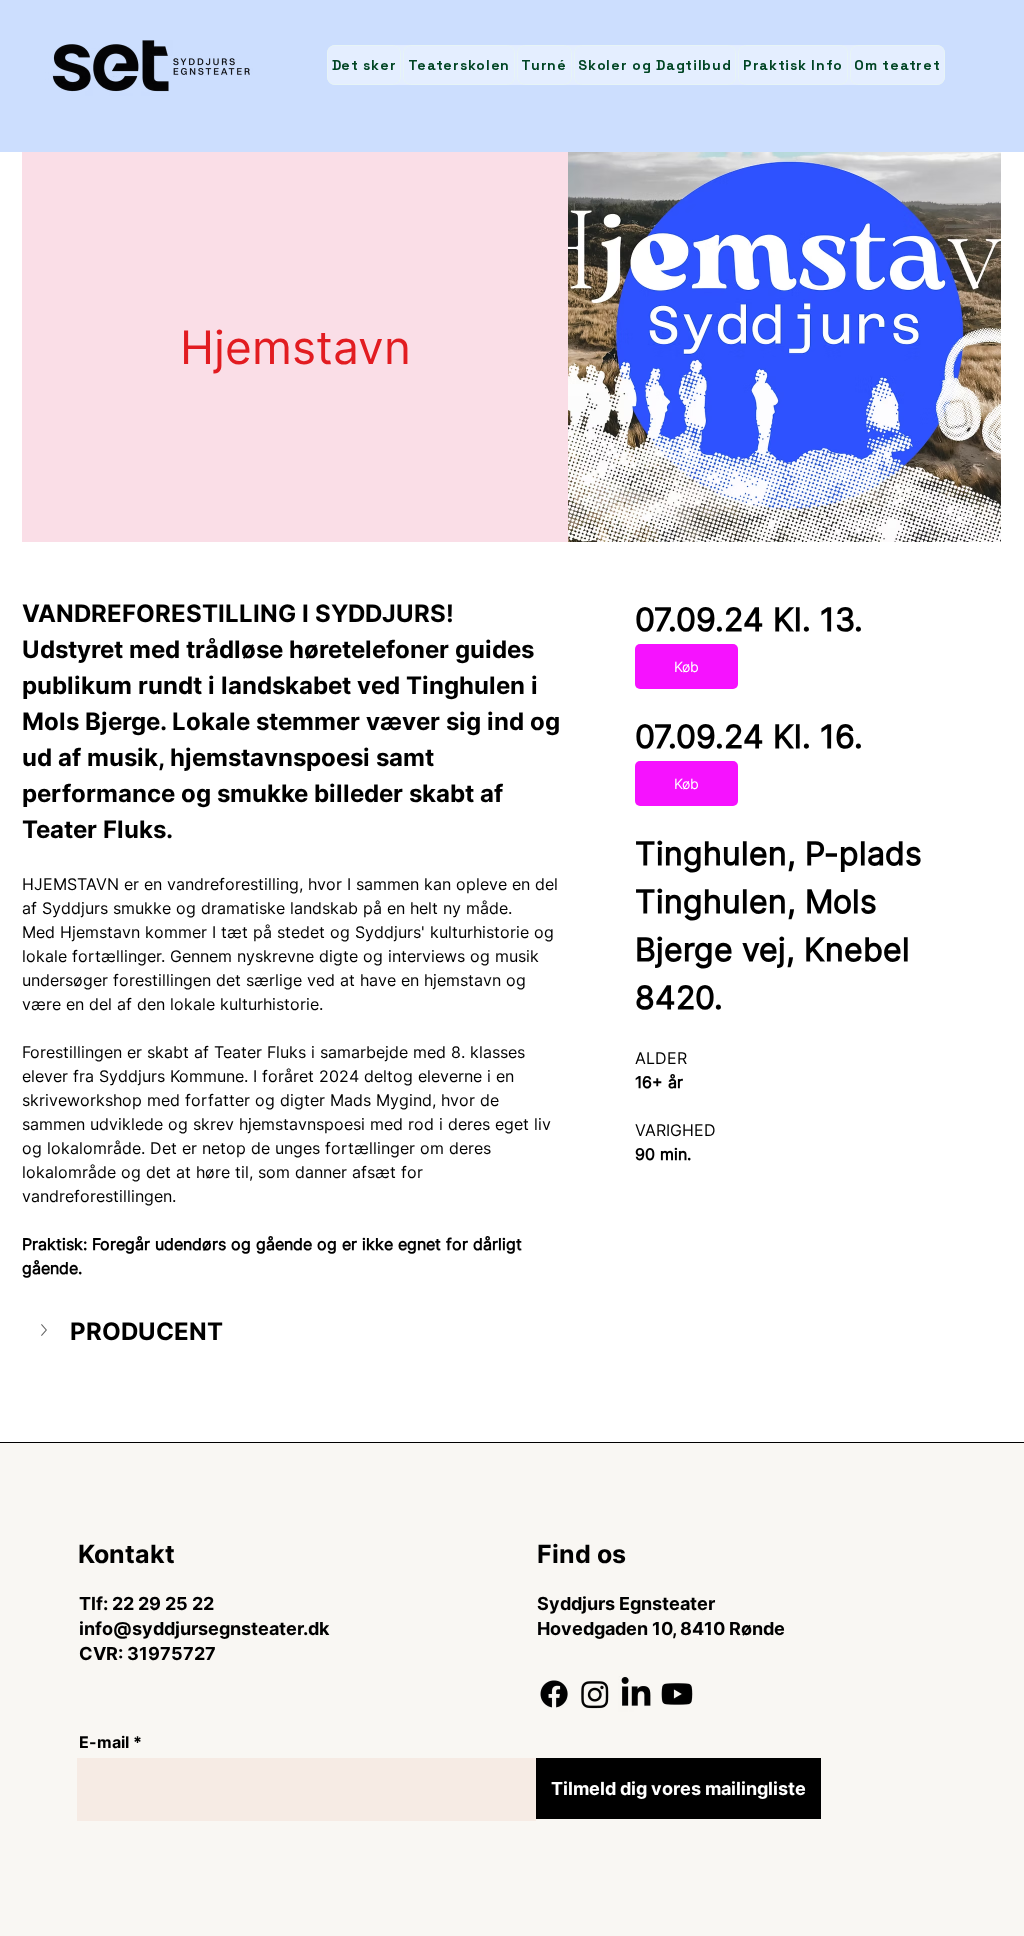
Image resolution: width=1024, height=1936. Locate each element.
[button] (295, 1332)
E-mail (104, 1742)
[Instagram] (595, 1694)
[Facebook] (554, 1694)
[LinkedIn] (636, 1694)
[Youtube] (677, 1694)
